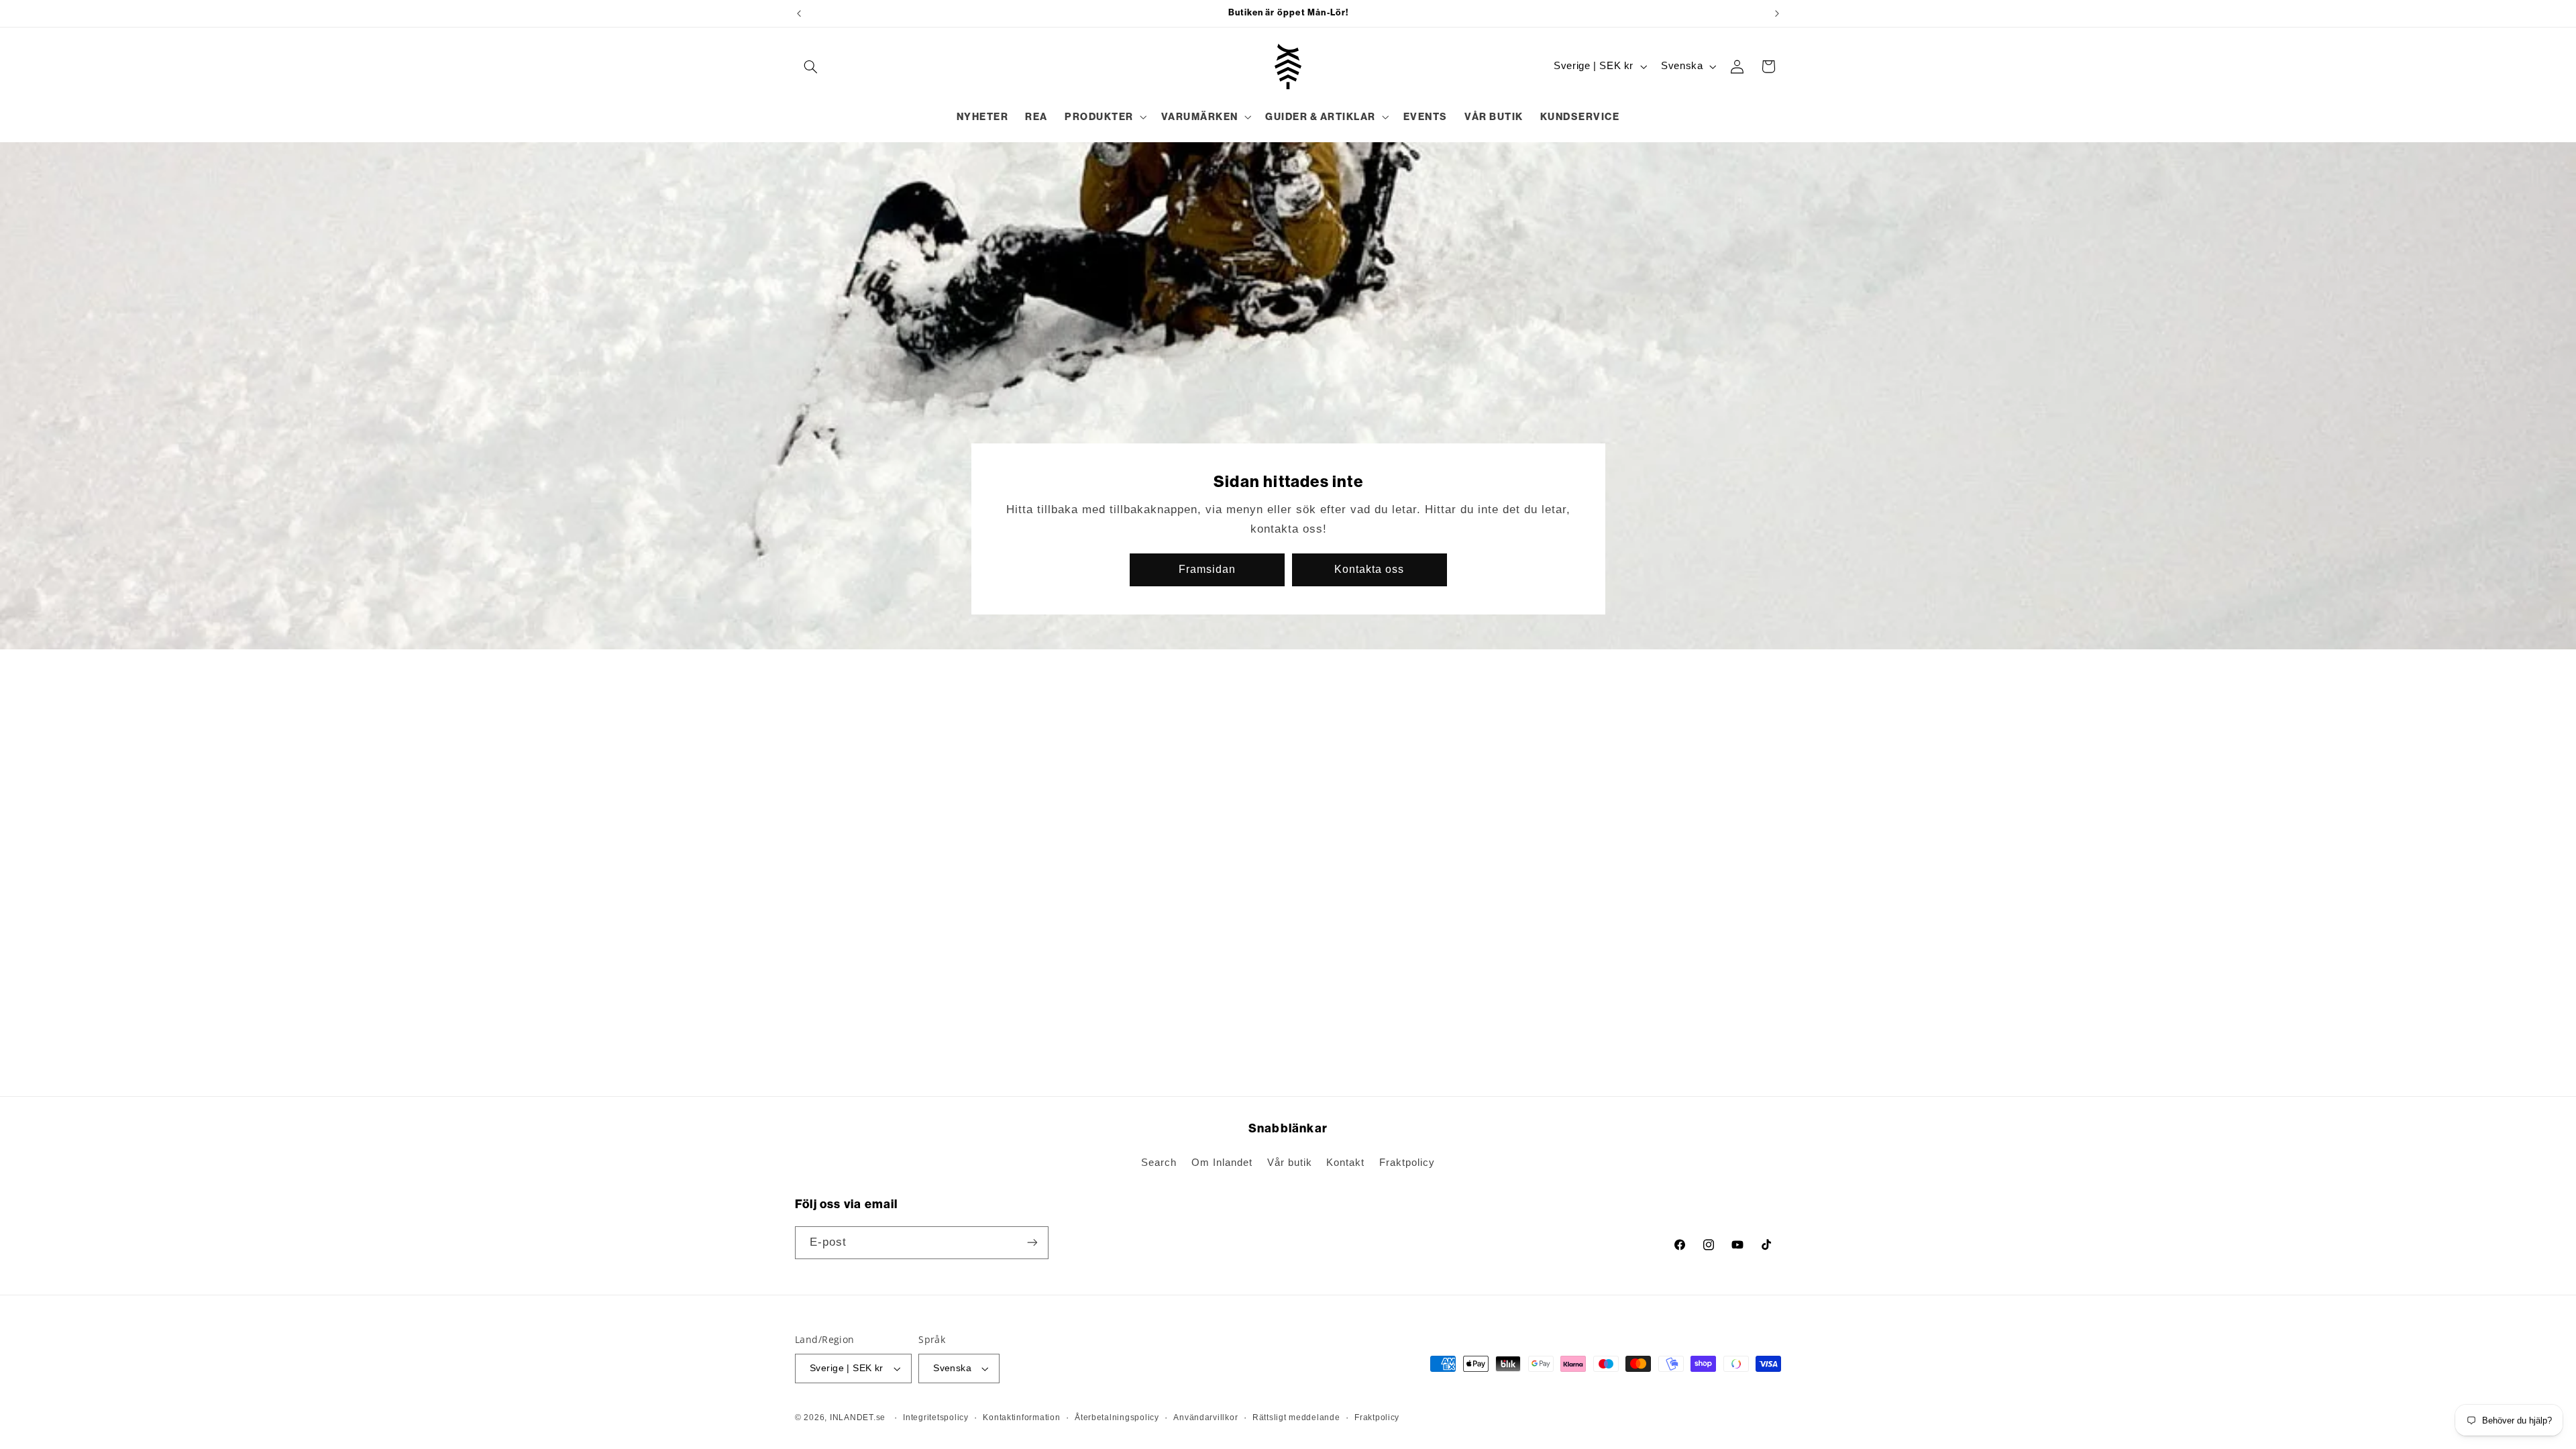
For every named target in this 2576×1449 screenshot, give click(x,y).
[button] (810, 66)
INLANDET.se (858, 1417)
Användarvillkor (1205, 1417)
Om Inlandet (1222, 1163)
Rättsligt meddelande (1296, 1417)
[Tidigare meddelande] (799, 13)
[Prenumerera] (1032, 1243)
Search (1159, 1163)
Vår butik (1290, 1163)
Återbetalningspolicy (1117, 1417)
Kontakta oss (1369, 569)
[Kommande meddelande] (1777, 13)
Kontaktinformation (1021, 1417)
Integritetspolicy (936, 1417)
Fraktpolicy (1407, 1163)
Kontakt (1345, 1163)
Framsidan (1207, 569)
